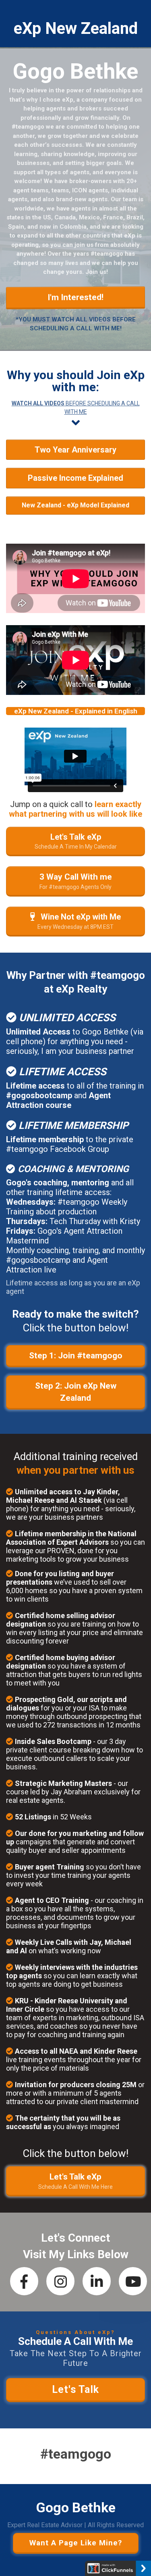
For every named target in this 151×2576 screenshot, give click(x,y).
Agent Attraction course (58, 1100)
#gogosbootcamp (39, 1095)
